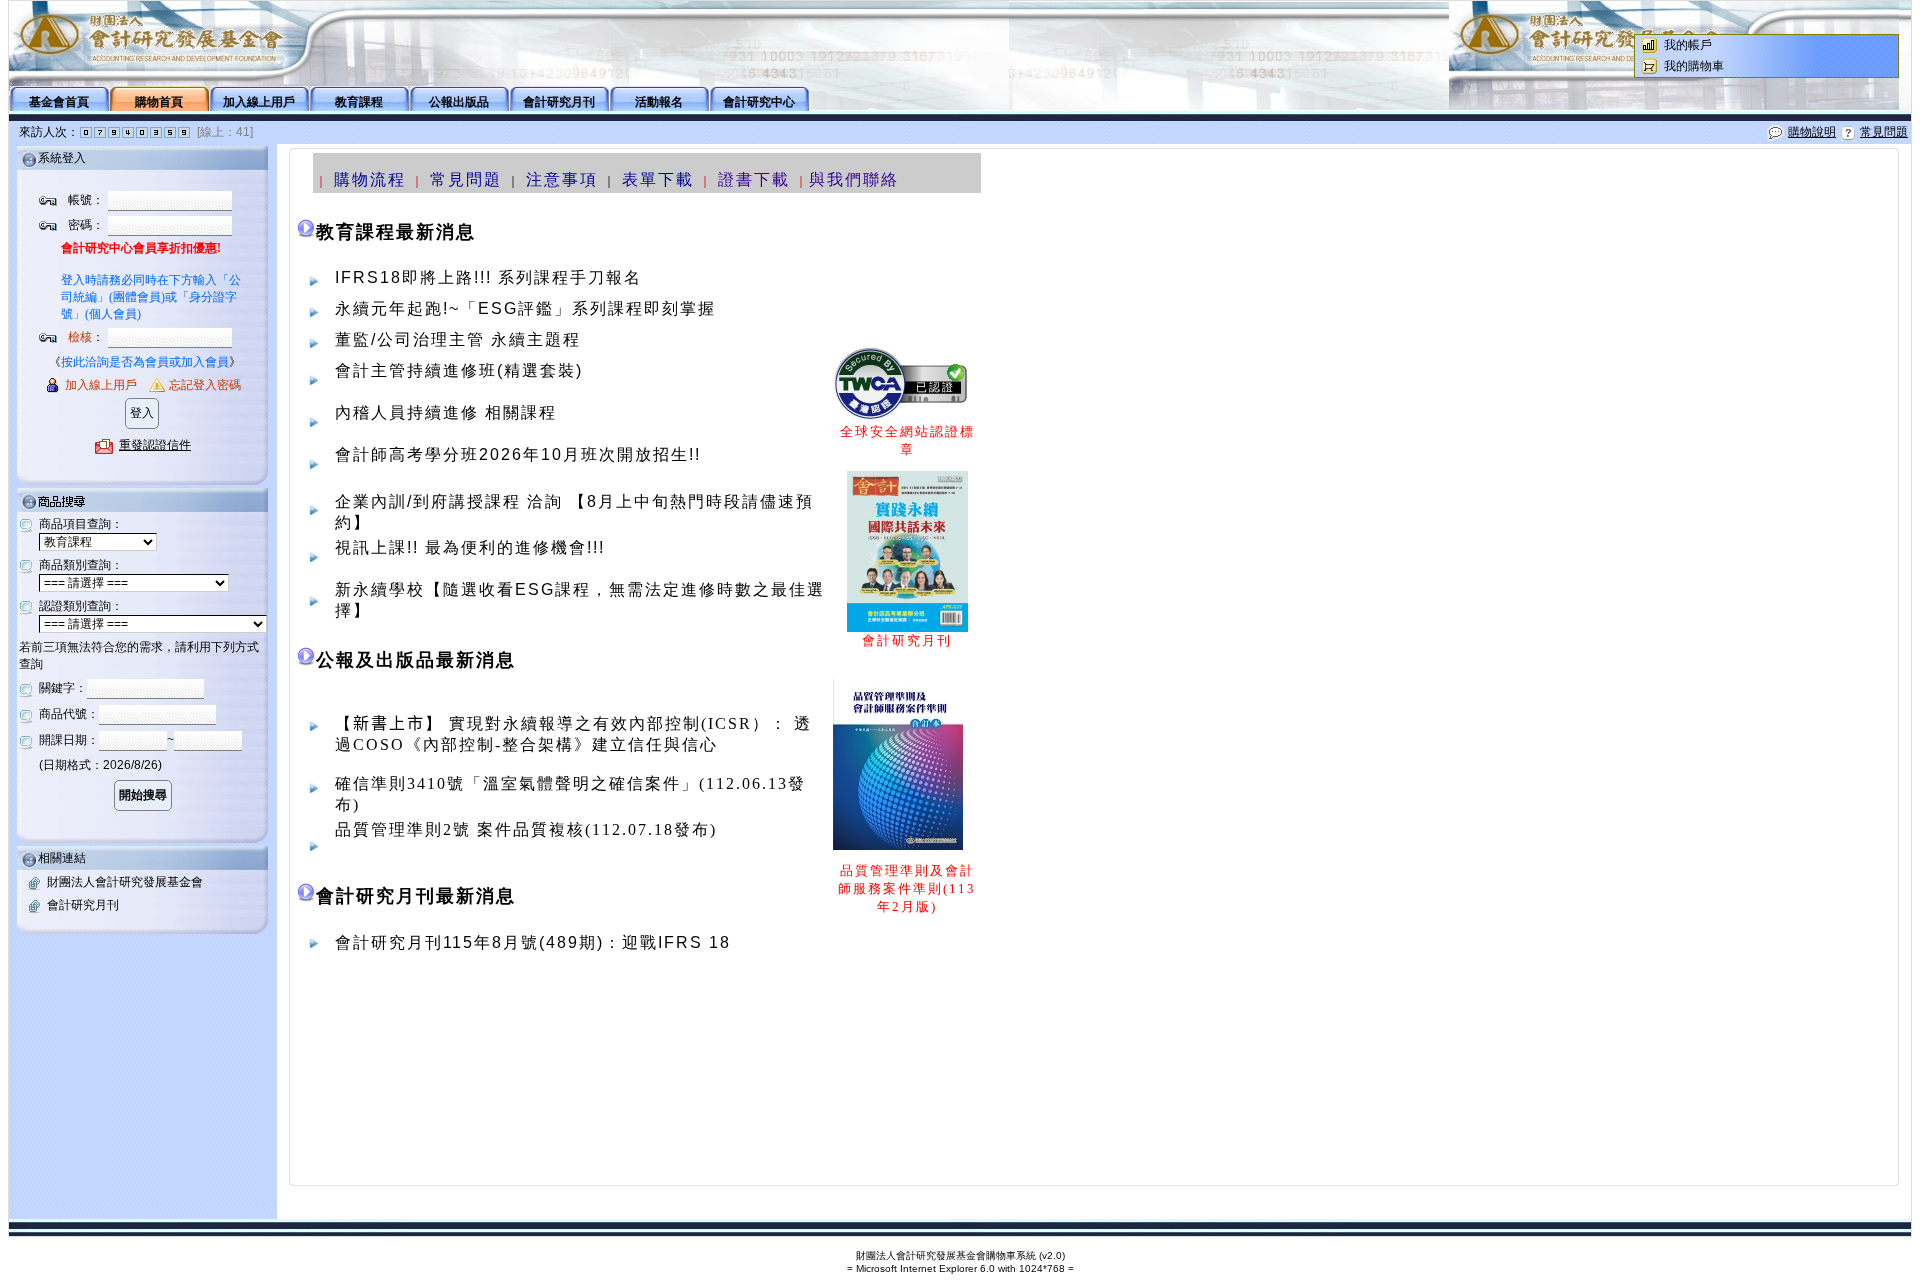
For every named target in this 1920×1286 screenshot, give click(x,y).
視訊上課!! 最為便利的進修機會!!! (470, 547)
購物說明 (1812, 132)
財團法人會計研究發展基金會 (125, 882)
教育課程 (359, 102)
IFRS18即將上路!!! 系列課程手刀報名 (488, 277)
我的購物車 (1694, 66)
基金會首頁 (59, 102)
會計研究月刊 (559, 102)
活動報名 (659, 102)
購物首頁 (159, 102)
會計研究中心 (759, 102)
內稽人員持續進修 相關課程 (446, 412)
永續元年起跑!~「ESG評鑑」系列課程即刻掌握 (525, 308)
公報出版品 (459, 102)
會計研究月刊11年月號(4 (451, 942)
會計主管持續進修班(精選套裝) (459, 370)
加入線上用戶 (259, 102)
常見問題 (1884, 132)
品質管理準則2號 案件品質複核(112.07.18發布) (526, 829)
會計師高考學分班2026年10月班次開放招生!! (518, 454)
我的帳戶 (1688, 45)
